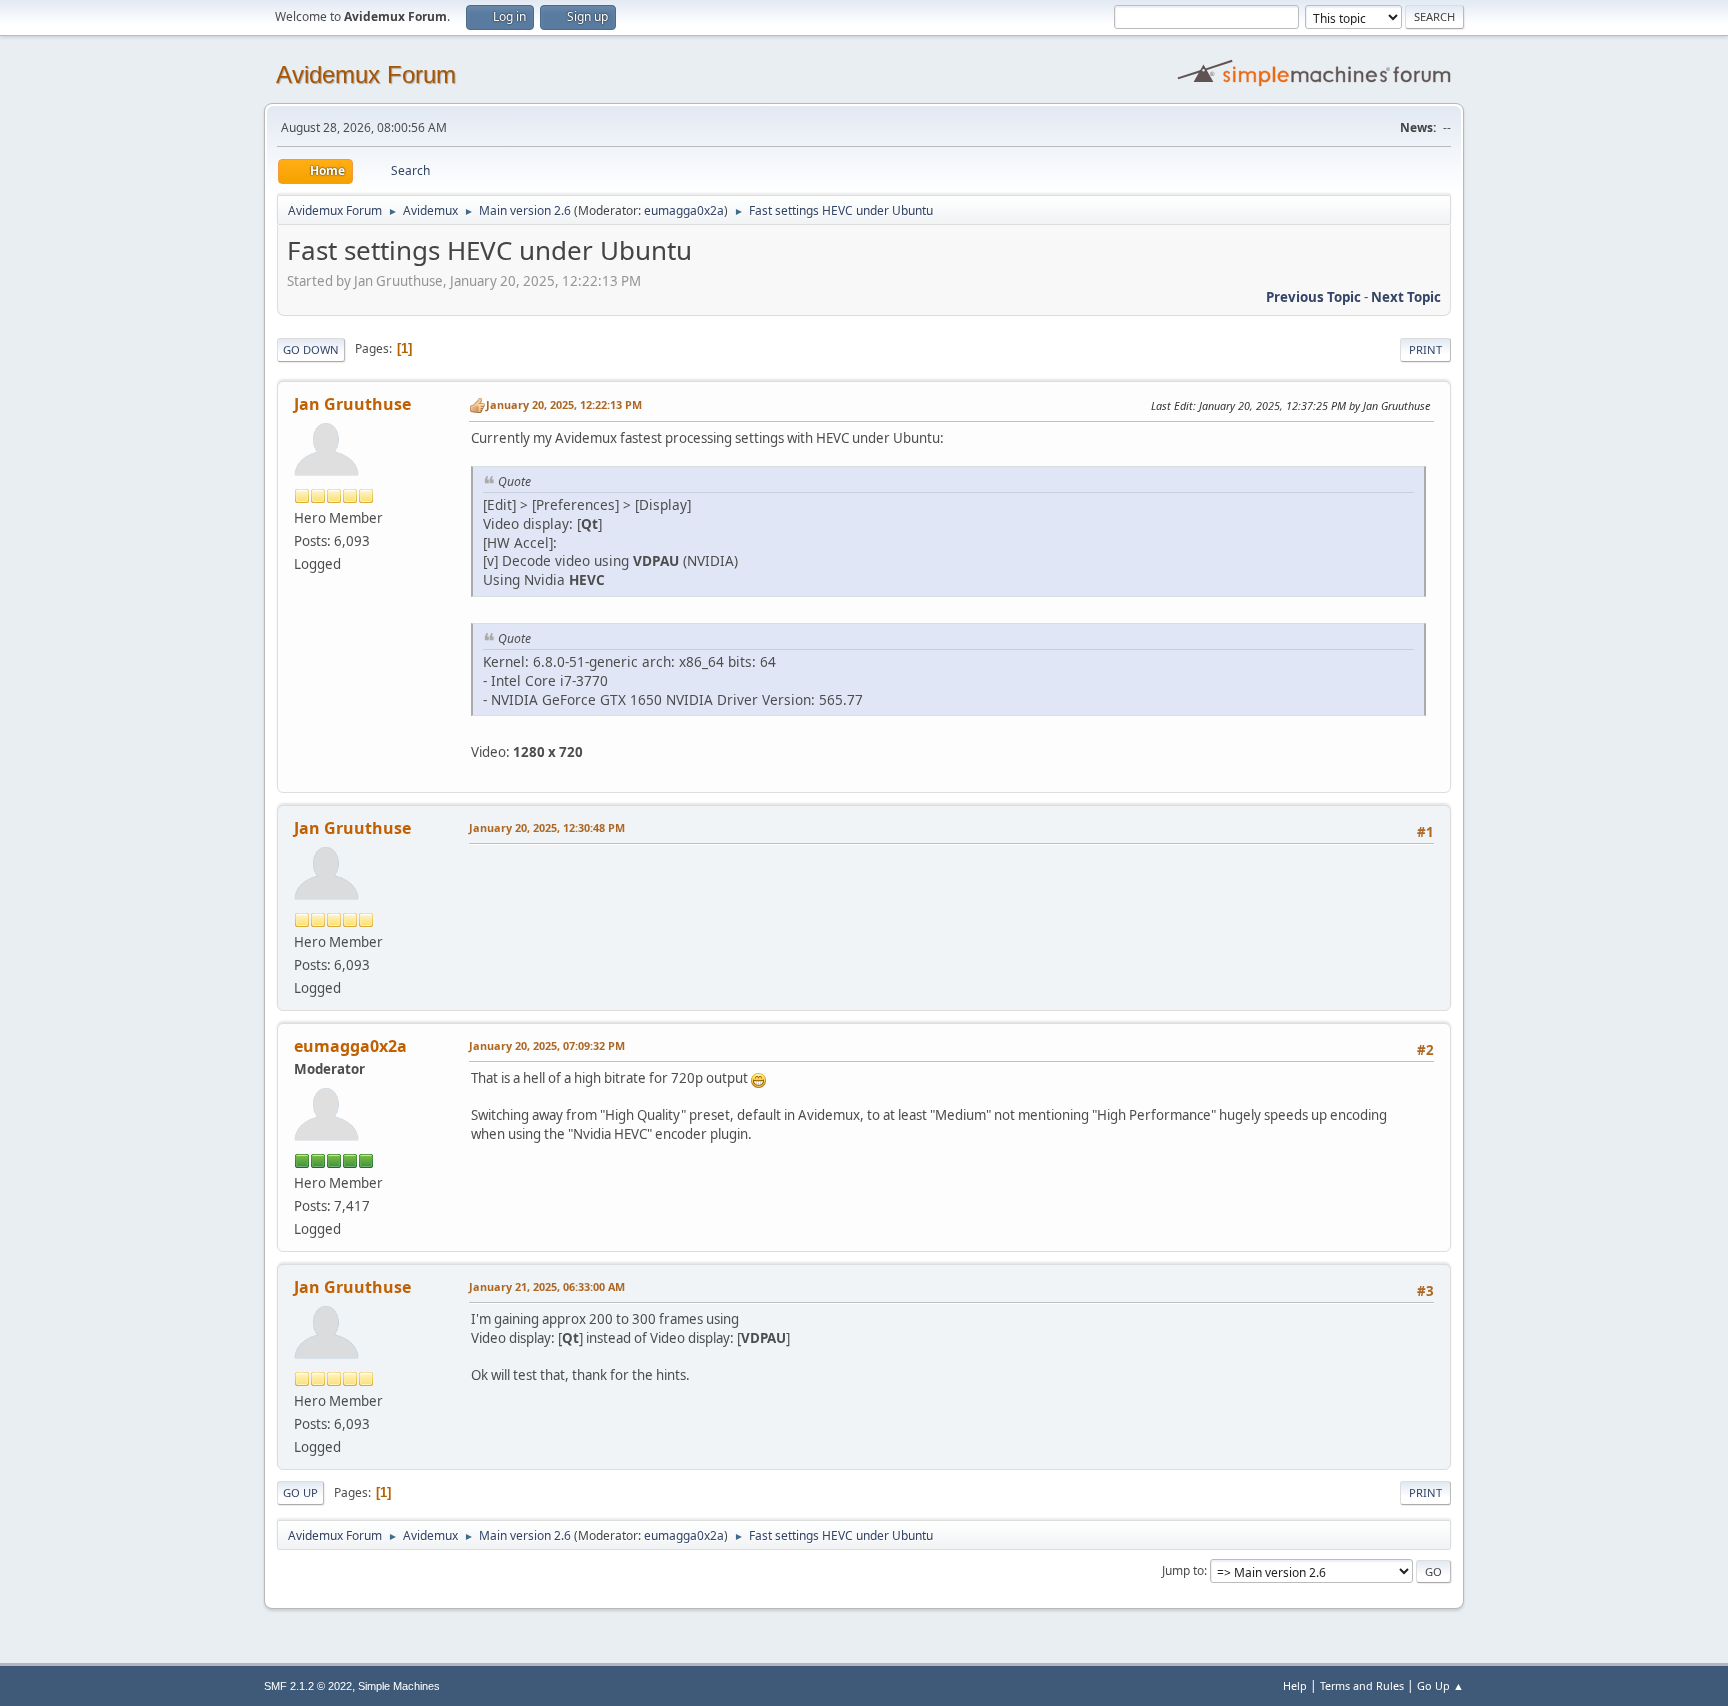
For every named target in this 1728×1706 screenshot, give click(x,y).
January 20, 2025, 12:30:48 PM (547, 827)
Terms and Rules (1362, 1685)
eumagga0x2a (684, 210)
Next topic (1406, 297)
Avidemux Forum (366, 74)
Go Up (300, 1492)
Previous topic (1313, 297)
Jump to (1183, 1570)
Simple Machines (399, 1686)
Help (1295, 1685)
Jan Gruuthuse (352, 404)
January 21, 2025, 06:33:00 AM (547, 1286)
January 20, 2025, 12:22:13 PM (564, 404)
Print (1425, 349)
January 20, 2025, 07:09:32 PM (547, 1045)
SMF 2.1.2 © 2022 (308, 1686)
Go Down (311, 349)
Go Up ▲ (1440, 1685)
